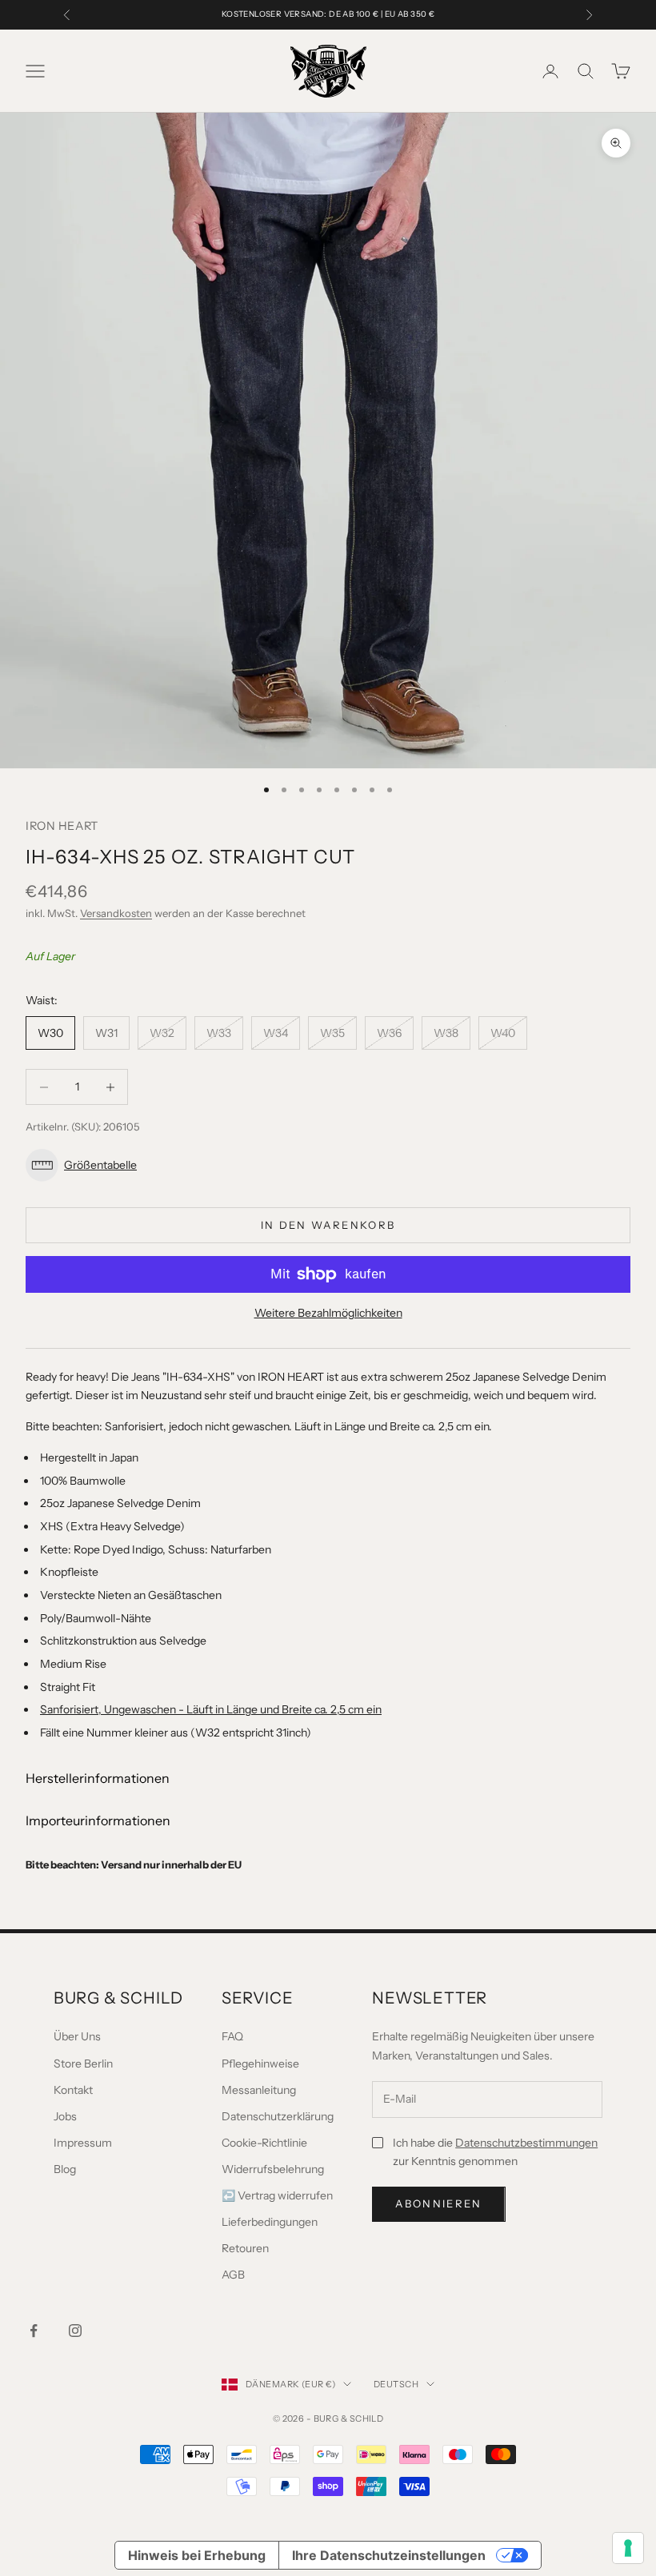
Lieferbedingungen (270, 2222)
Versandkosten (116, 913)
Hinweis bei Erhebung (197, 2555)
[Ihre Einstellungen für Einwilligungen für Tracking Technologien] (628, 2548)
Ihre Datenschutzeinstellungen (389, 2555)
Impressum (83, 2143)
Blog (65, 2169)
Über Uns (77, 2036)
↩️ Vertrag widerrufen (277, 2195)
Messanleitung (259, 2090)
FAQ (232, 2036)
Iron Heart (62, 826)
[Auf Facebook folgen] (34, 2331)
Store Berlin (83, 2064)
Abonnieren (438, 2203)
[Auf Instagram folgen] (75, 2331)
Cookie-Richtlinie (264, 2143)
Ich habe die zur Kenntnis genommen (495, 2152)
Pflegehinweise (260, 2064)
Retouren (245, 2248)
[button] (328, 1165)
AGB (233, 2275)
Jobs (65, 2116)
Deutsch (396, 2384)
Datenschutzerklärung (278, 2116)
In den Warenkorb (328, 1225)
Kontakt (73, 2090)
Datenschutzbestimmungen (526, 2143)
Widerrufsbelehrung (273, 2169)
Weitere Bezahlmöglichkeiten (328, 1313)
